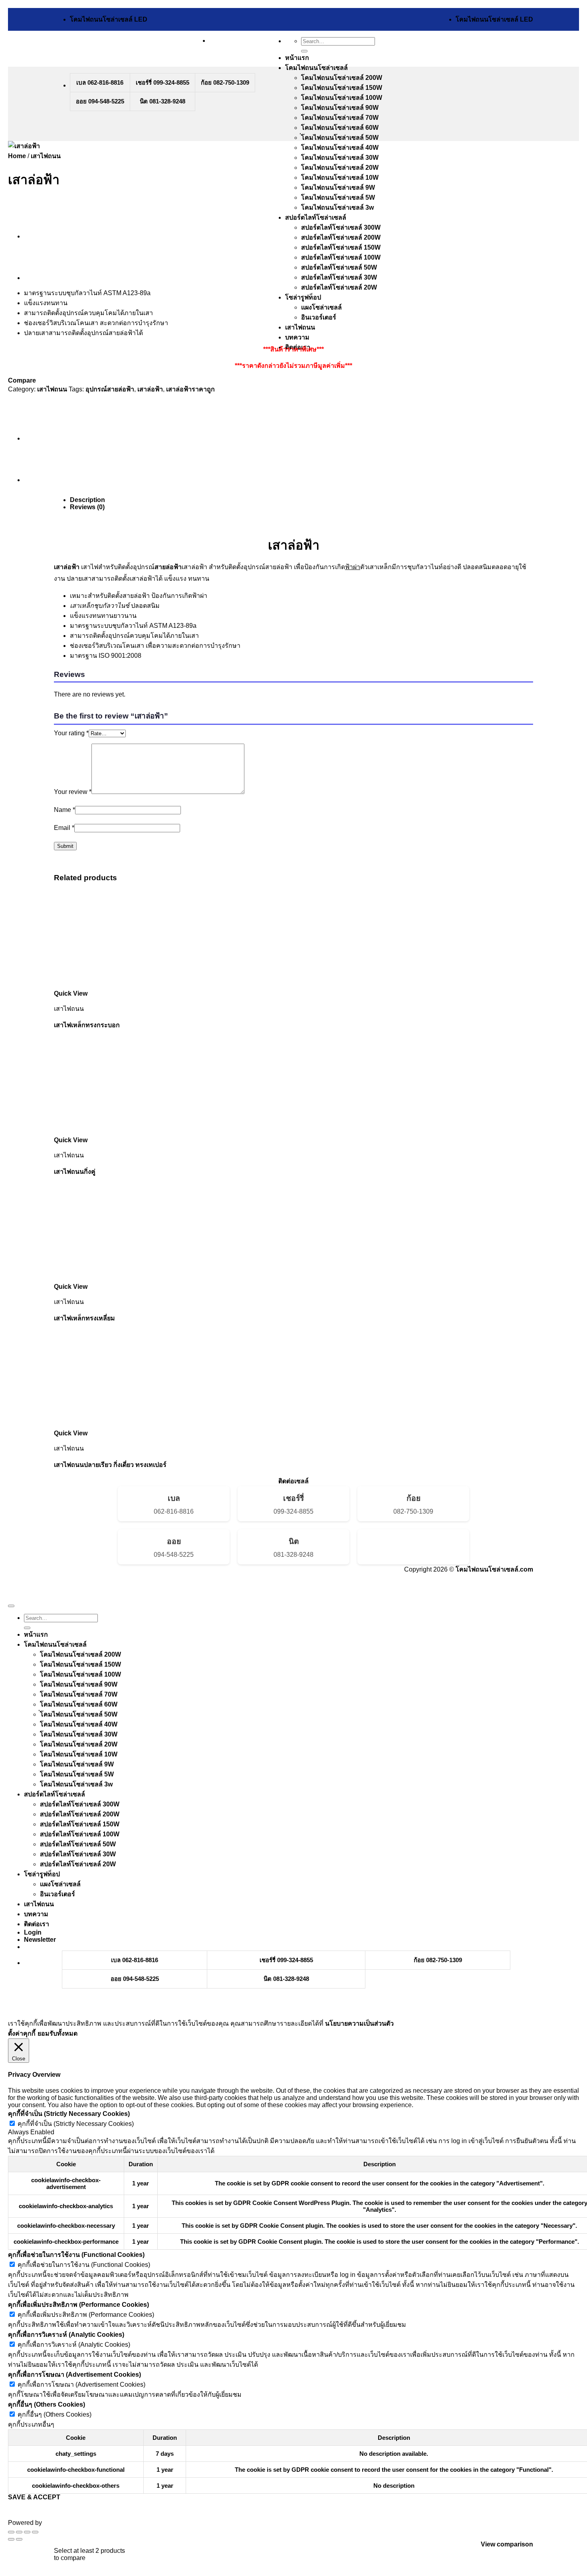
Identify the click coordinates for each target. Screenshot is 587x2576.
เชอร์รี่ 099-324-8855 (163, 82)
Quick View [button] (71, 993)
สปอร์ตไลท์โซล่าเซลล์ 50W (339, 267)
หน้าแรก (297, 58)
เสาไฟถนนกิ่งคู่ (75, 1172)
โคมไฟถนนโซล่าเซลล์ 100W (342, 98)
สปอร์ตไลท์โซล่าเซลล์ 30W (339, 277)
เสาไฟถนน (300, 327)
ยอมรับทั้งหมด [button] (58, 2033)
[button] (40, 1940)
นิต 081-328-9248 (163, 101)
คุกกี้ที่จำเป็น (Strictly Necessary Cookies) (76, 2124)
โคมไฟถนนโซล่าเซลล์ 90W (340, 108)
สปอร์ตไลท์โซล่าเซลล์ (316, 217)
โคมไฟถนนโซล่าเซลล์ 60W (340, 128)
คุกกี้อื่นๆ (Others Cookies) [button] (47, 2404)
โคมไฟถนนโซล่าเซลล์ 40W (340, 148)
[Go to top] (11, 1606)
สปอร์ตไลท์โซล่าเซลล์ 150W (341, 247)
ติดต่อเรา (37, 1924)
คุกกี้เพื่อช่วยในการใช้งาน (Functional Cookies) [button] (76, 2255)
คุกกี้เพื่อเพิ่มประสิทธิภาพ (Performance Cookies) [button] (78, 2305)
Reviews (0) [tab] (87, 507)
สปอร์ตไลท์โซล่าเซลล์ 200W (341, 237)
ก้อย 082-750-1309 (225, 82)
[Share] (27, 2532)
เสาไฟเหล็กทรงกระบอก (87, 1025)
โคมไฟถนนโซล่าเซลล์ (316, 68)
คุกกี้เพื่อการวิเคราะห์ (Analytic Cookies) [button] (66, 2335)
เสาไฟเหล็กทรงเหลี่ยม (84, 1318)
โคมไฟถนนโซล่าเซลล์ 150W (342, 88)
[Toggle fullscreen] (19, 2532)
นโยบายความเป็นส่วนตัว (359, 2023)
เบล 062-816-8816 (100, 82)
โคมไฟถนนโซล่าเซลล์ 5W (338, 197)
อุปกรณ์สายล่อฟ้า (110, 389)
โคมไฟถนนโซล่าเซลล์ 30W (340, 158)
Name (64, 810)
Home (17, 156)
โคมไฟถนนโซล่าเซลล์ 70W (340, 118)
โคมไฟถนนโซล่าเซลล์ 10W (340, 178)
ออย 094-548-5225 (100, 101)
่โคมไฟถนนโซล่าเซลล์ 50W (340, 138)
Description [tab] (87, 500)
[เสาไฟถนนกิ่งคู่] (44, 278)
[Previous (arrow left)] (11, 2539)
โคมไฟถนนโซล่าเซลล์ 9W (338, 188)
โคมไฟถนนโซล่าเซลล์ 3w (337, 207)
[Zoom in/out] (11, 2532)
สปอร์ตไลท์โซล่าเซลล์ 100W (341, 257)
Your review (73, 792)
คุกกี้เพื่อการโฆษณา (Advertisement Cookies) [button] (74, 2375)
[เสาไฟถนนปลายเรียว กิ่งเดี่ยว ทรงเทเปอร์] (44, 236)
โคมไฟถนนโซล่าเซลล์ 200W (342, 78)
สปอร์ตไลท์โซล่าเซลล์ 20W (339, 287)
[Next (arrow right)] (19, 2539)
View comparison (507, 2544)
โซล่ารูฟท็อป (303, 297)
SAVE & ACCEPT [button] (34, 2497)
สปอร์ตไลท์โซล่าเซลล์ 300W (341, 227)
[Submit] (304, 51)
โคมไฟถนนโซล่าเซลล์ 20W (340, 168)
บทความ (297, 337)
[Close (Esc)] (35, 2532)
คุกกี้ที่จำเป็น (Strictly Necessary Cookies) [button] (69, 2114)
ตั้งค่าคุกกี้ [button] (22, 2033)
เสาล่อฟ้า (150, 389)
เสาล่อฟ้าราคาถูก (190, 389)
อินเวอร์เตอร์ (319, 317)
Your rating (71, 733)
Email (64, 828)
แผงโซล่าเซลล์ (321, 307)
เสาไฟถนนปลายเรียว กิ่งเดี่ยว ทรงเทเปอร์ (110, 1465)
